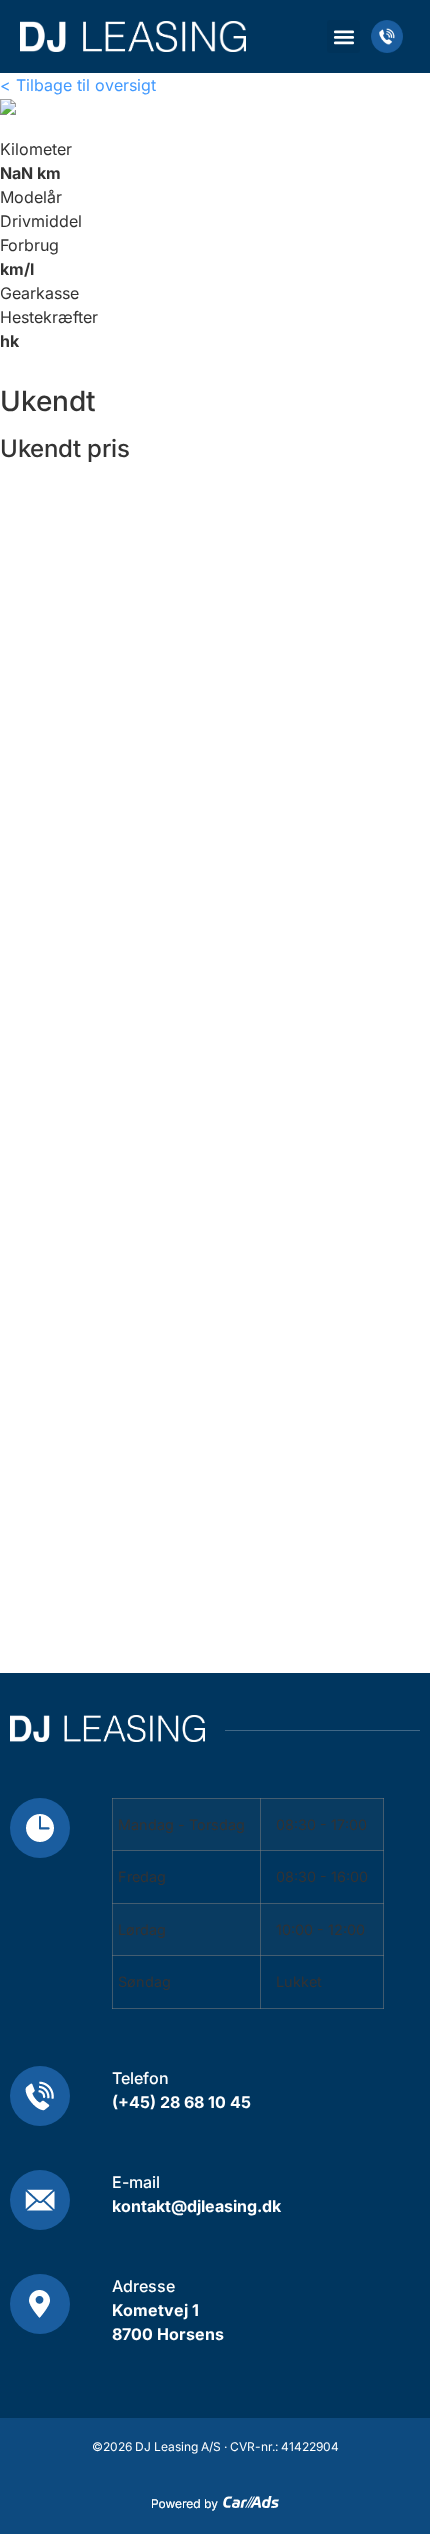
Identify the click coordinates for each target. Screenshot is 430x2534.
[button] (343, 36)
